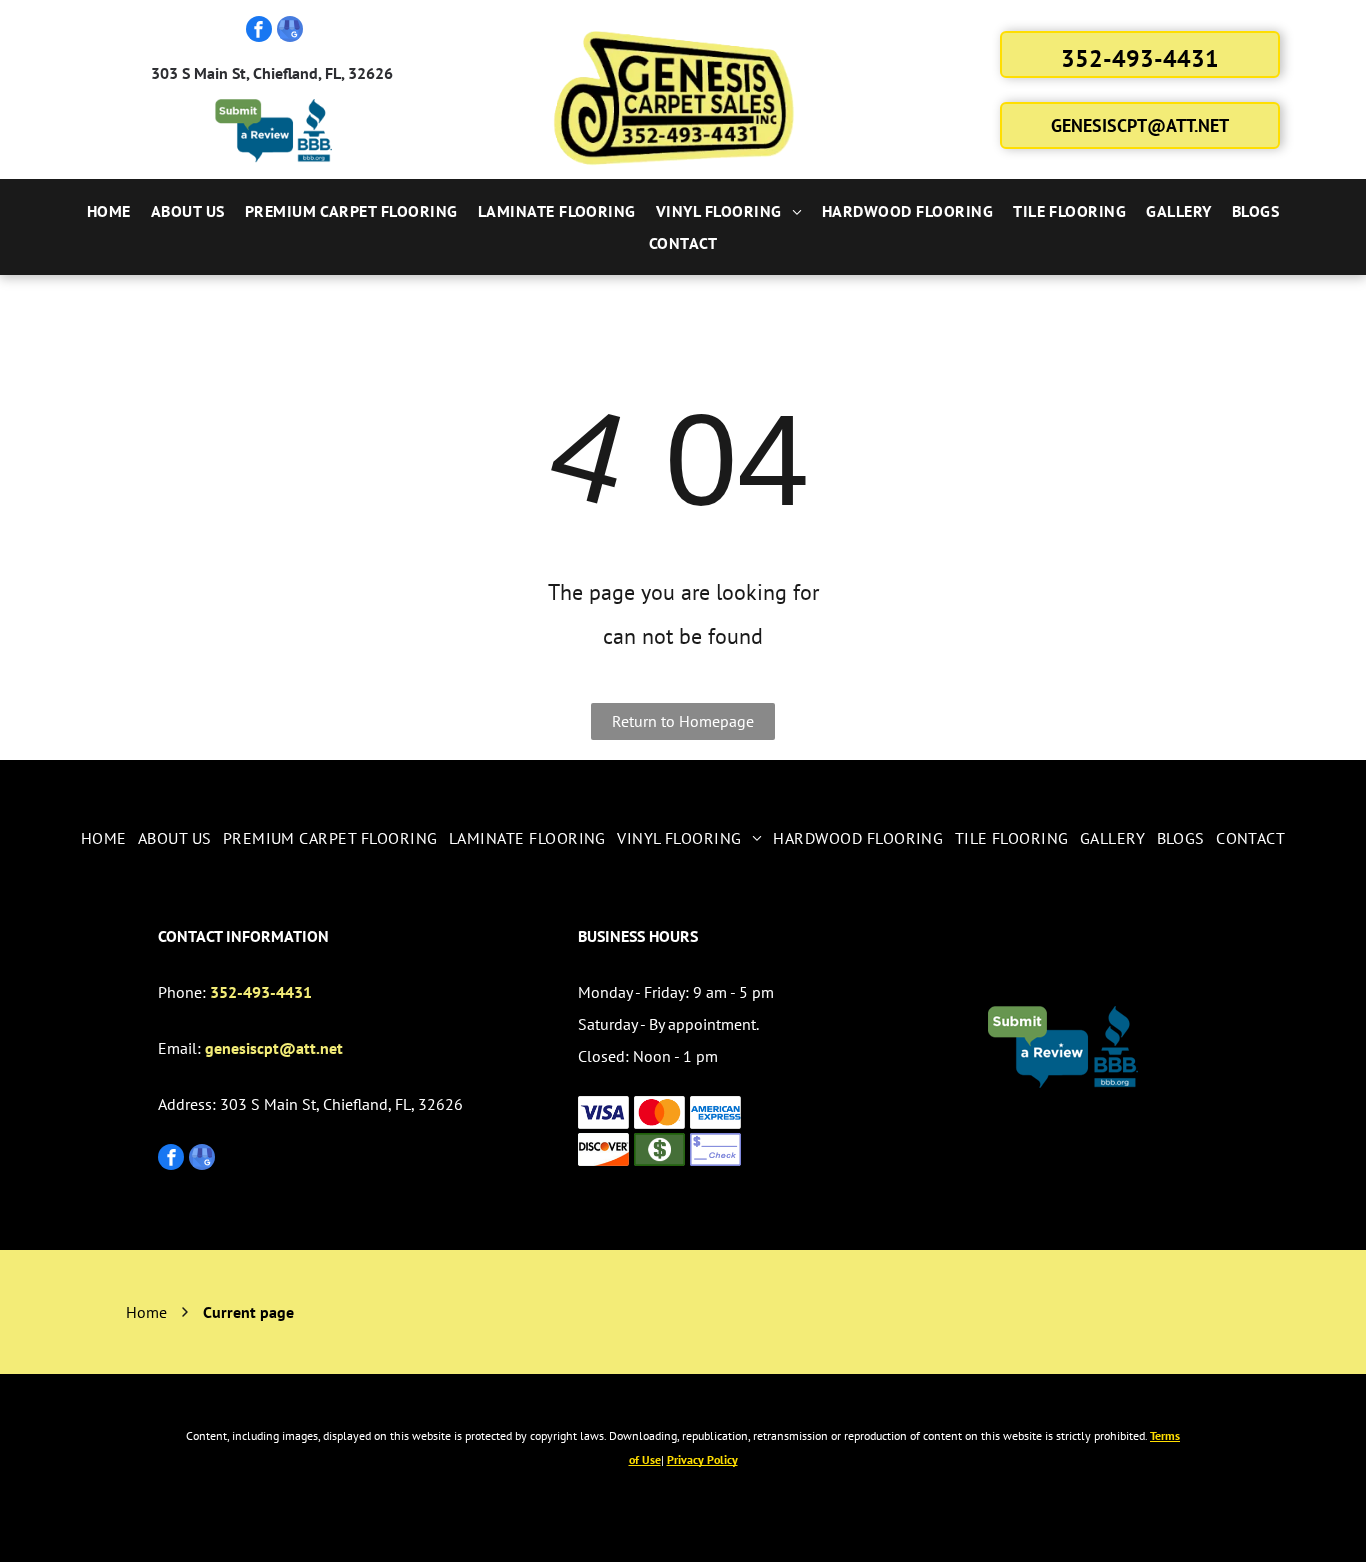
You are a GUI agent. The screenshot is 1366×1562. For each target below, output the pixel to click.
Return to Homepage (683, 721)
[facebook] (259, 31)
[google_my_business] (290, 31)
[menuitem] (109, 211)
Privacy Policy (702, 1459)
